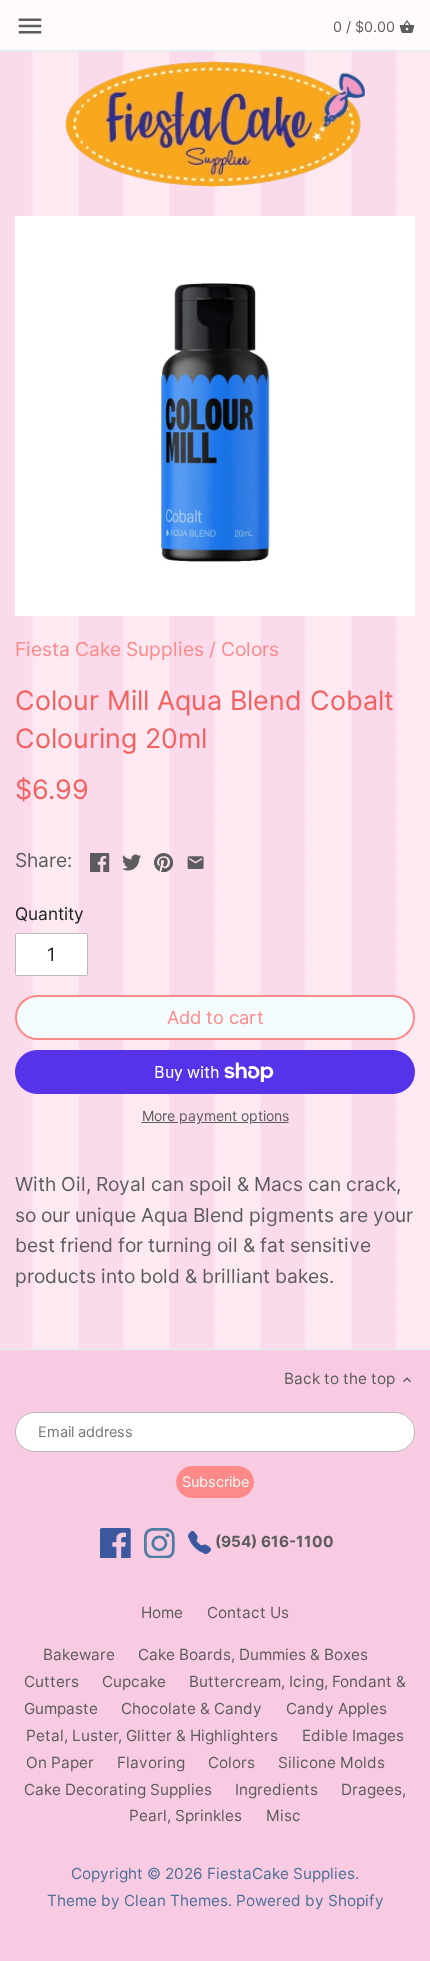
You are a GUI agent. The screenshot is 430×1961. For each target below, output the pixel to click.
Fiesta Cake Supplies (109, 649)
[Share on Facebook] (99, 858)
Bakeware (79, 1654)
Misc (283, 1815)
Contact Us (248, 1612)
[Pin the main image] (163, 858)
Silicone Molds (331, 1762)
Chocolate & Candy (191, 1708)
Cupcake (134, 1681)
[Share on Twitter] (131, 858)
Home (162, 1612)
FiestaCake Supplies (281, 1873)
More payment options (215, 1115)
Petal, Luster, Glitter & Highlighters (152, 1735)
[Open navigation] (30, 26)
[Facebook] (115, 1543)
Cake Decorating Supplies (118, 1789)
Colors (250, 649)
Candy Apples (336, 1708)
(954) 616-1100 (272, 1541)
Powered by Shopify (310, 1900)
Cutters (51, 1681)
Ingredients (276, 1789)
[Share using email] (195, 858)
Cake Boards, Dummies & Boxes (253, 1654)
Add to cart (215, 1017)
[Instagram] (159, 1543)
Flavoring (151, 1762)
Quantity (49, 914)
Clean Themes (176, 1900)
